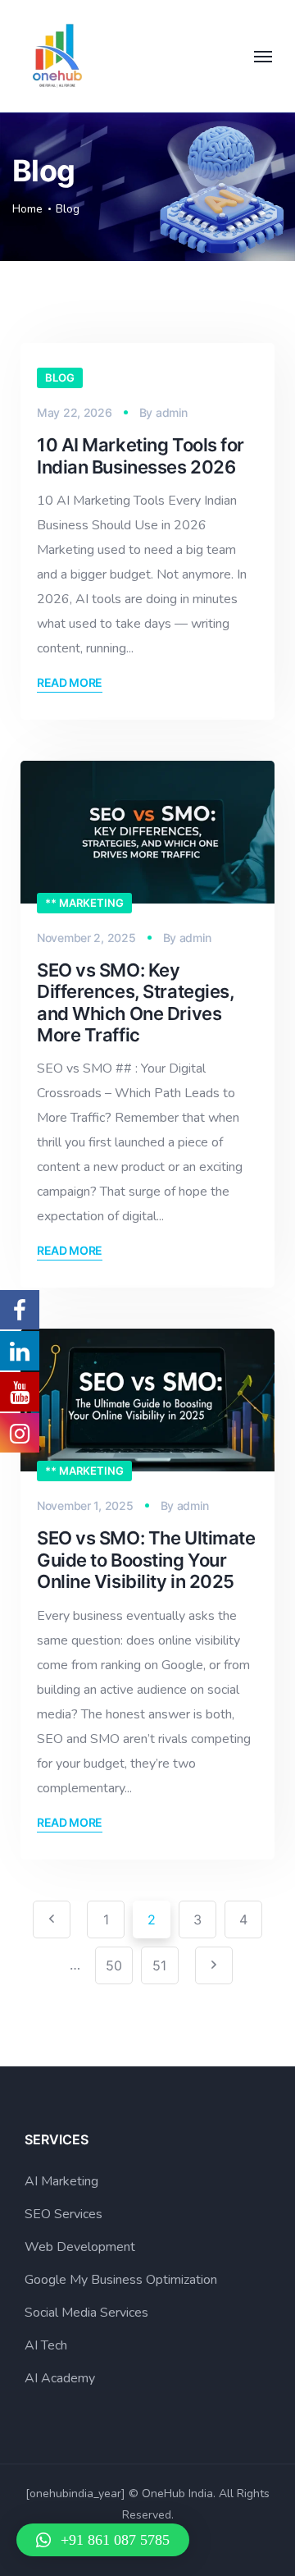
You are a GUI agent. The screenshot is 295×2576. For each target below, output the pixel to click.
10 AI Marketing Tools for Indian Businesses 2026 (141, 455)
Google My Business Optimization (121, 2280)
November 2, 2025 (86, 938)
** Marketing (84, 903)
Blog (60, 377)
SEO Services (64, 2214)
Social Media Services (86, 2313)
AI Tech (46, 2345)
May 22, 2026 (75, 412)
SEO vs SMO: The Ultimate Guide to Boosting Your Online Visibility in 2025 (146, 1560)
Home (27, 209)
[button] (103, 2540)
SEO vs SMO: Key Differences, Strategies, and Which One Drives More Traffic (135, 1002)
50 (114, 1965)
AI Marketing (61, 2181)
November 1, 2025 (85, 1505)
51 (159, 1965)
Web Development (80, 2247)
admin (172, 412)
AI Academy (60, 2378)
